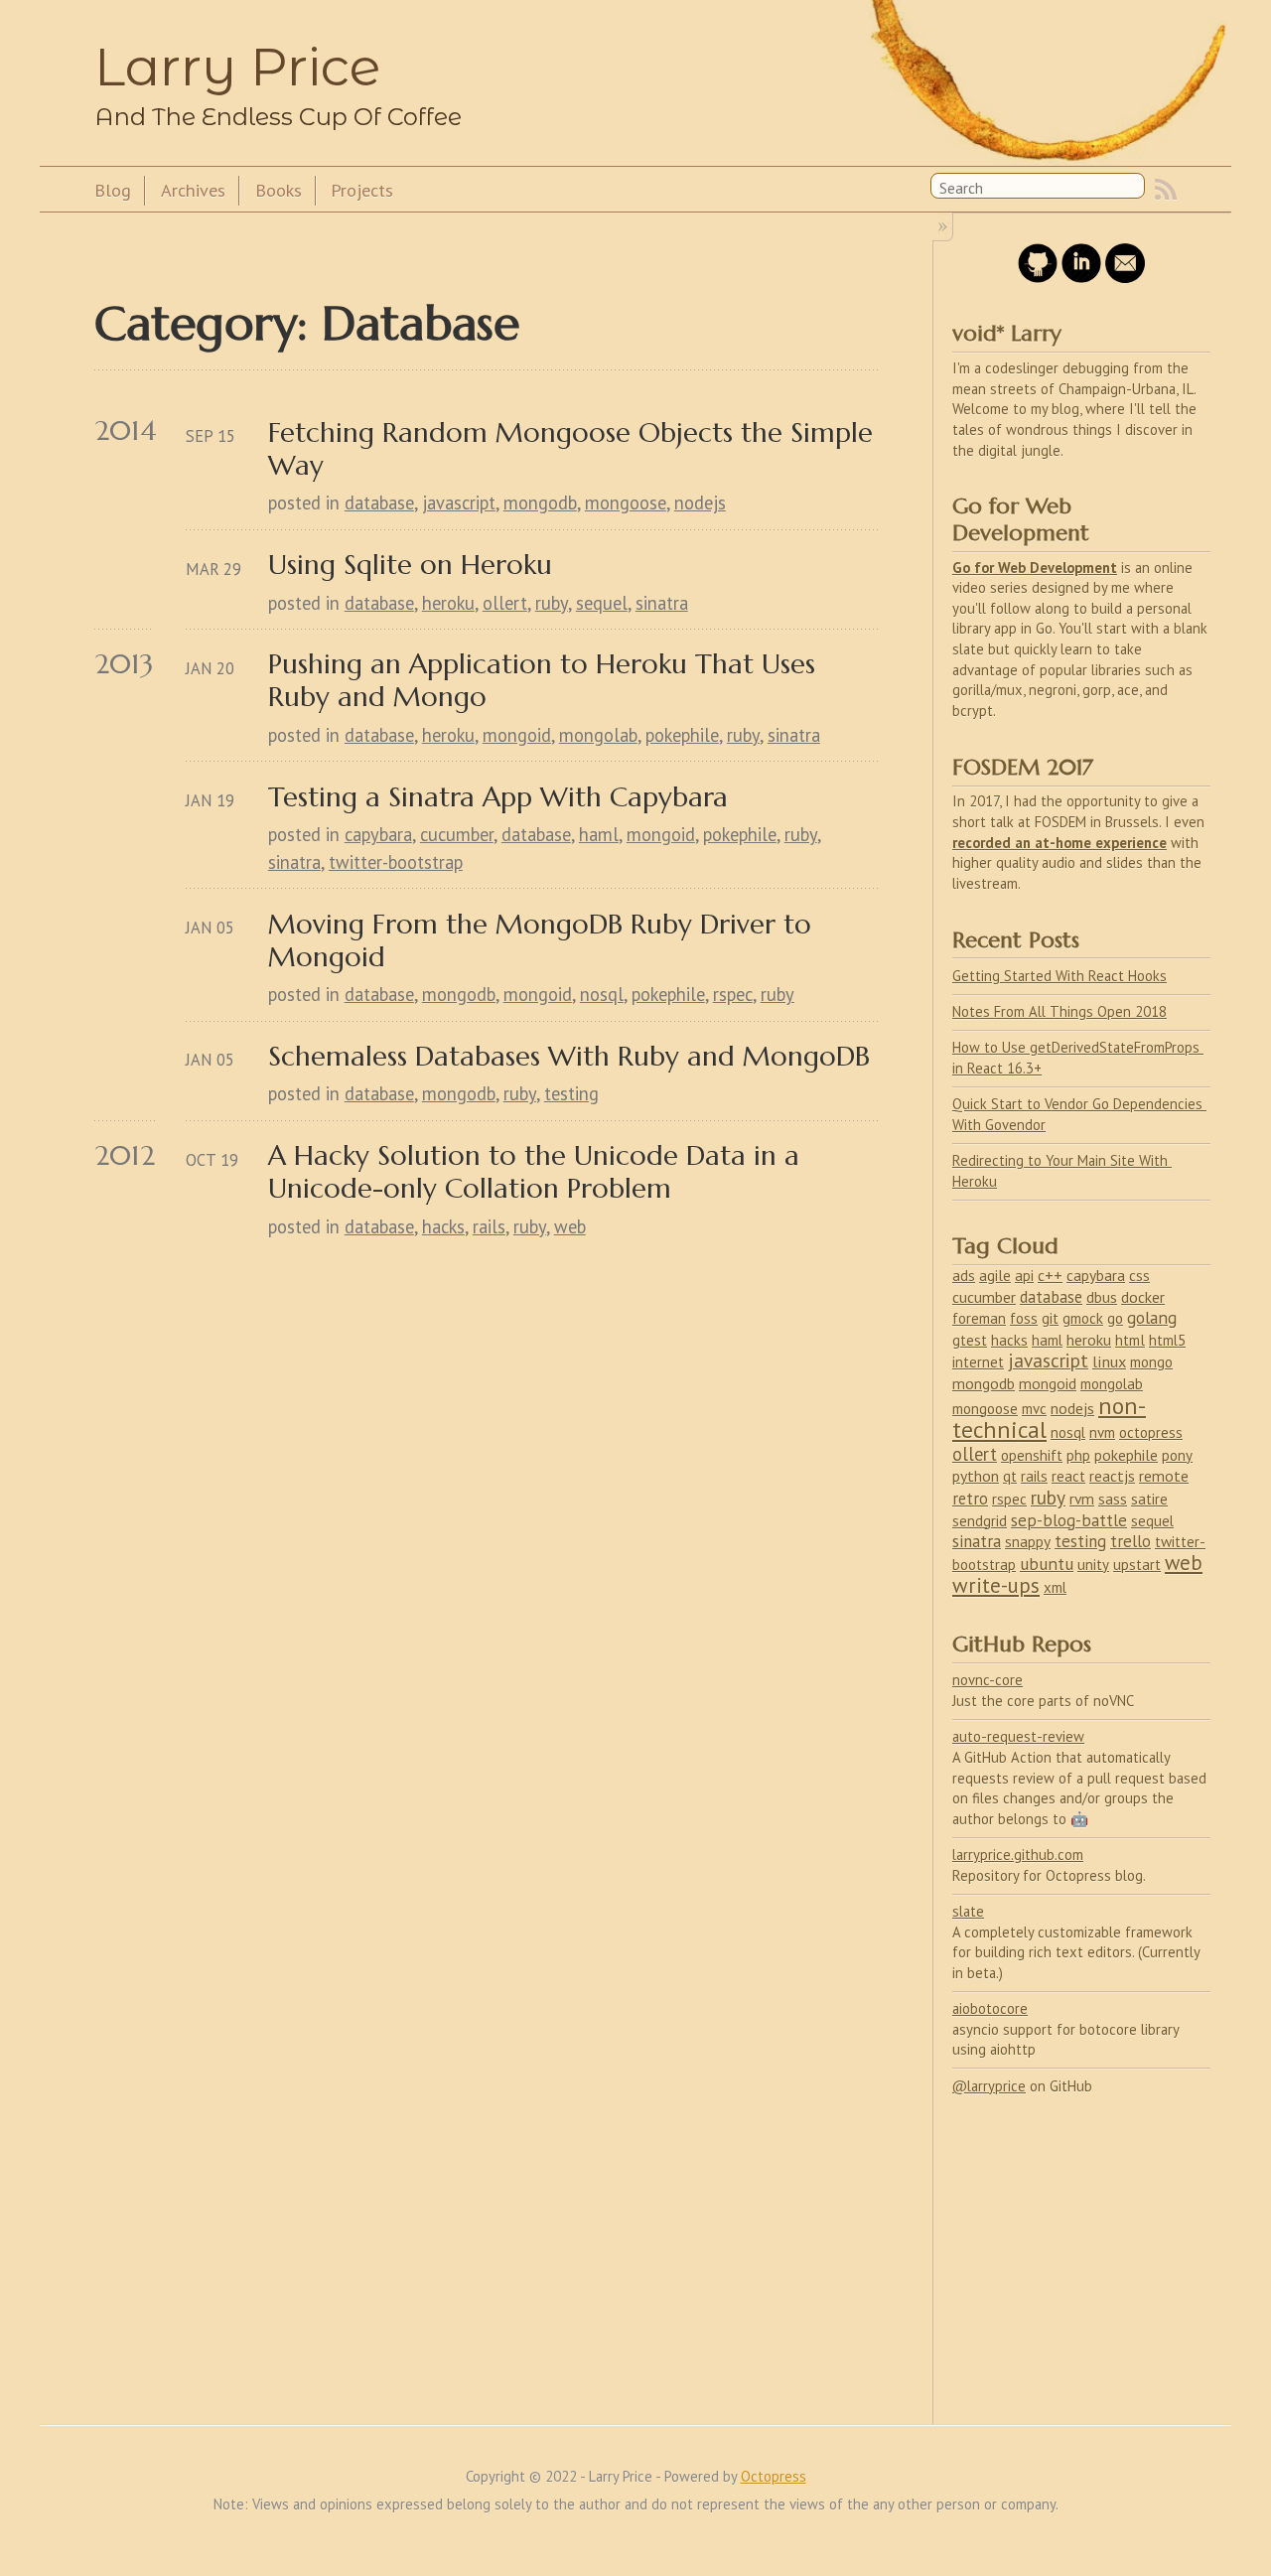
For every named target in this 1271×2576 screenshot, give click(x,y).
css (1139, 1275)
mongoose (626, 502)
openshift (1032, 1455)
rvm (1082, 1499)
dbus (1102, 1297)
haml (599, 834)
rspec (733, 994)
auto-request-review (1018, 1736)
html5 (1167, 1340)
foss (1024, 1318)
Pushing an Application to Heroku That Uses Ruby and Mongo (546, 680)
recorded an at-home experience (1059, 843)
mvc (1034, 1409)
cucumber (457, 834)
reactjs (1112, 1476)
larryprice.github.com (1018, 1855)
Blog (113, 190)
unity (1093, 1565)
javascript (459, 502)
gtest (970, 1340)
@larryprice (989, 2086)
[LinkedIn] (1081, 278)
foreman (979, 1318)
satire (1149, 1499)
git (1050, 1318)
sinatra (662, 603)
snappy (1028, 1541)
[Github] (1038, 278)
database (379, 502)
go (1115, 1318)
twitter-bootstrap (396, 862)
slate (968, 1911)
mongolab (598, 735)
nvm (1102, 1432)
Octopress (774, 2476)
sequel (602, 603)
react (1068, 1476)
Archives (193, 190)
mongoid (517, 735)
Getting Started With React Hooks (1059, 976)
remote (1164, 1476)
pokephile (682, 735)
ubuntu (1047, 1564)
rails (489, 1226)
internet (978, 1362)
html (1130, 1340)
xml (1055, 1587)
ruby (552, 603)
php (1078, 1455)
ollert (505, 603)
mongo (1151, 1362)
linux (1109, 1361)
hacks (443, 1226)
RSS (1166, 190)
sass (1113, 1499)
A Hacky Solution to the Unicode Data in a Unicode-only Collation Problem (538, 1172)
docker (1143, 1297)
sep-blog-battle (1069, 1520)
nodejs (700, 502)
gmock (1083, 1318)
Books (279, 190)
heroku (448, 603)
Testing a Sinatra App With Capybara (498, 797)
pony (1177, 1455)
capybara (378, 834)
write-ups (996, 1585)
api (1024, 1276)
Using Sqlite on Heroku (410, 565)
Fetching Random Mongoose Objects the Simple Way (573, 449)
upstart (1137, 1565)
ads (964, 1275)
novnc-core (988, 1680)
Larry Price (237, 67)
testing (571, 1093)
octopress (1151, 1432)
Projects (362, 190)
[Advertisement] (1081, 2248)
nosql (602, 994)
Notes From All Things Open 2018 (1059, 1011)
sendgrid (980, 1521)
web (570, 1226)
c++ (1050, 1275)
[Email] (1125, 278)
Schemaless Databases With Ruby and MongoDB (569, 1056)
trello (1130, 1541)
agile (995, 1275)
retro (970, 1499)
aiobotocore (990, 2008)
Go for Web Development (1035, 568)
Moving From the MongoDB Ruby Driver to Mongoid (544, 940)
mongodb (540, 502)
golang (1152, 1317)
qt (1010, 1476)
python (976, 1476)
